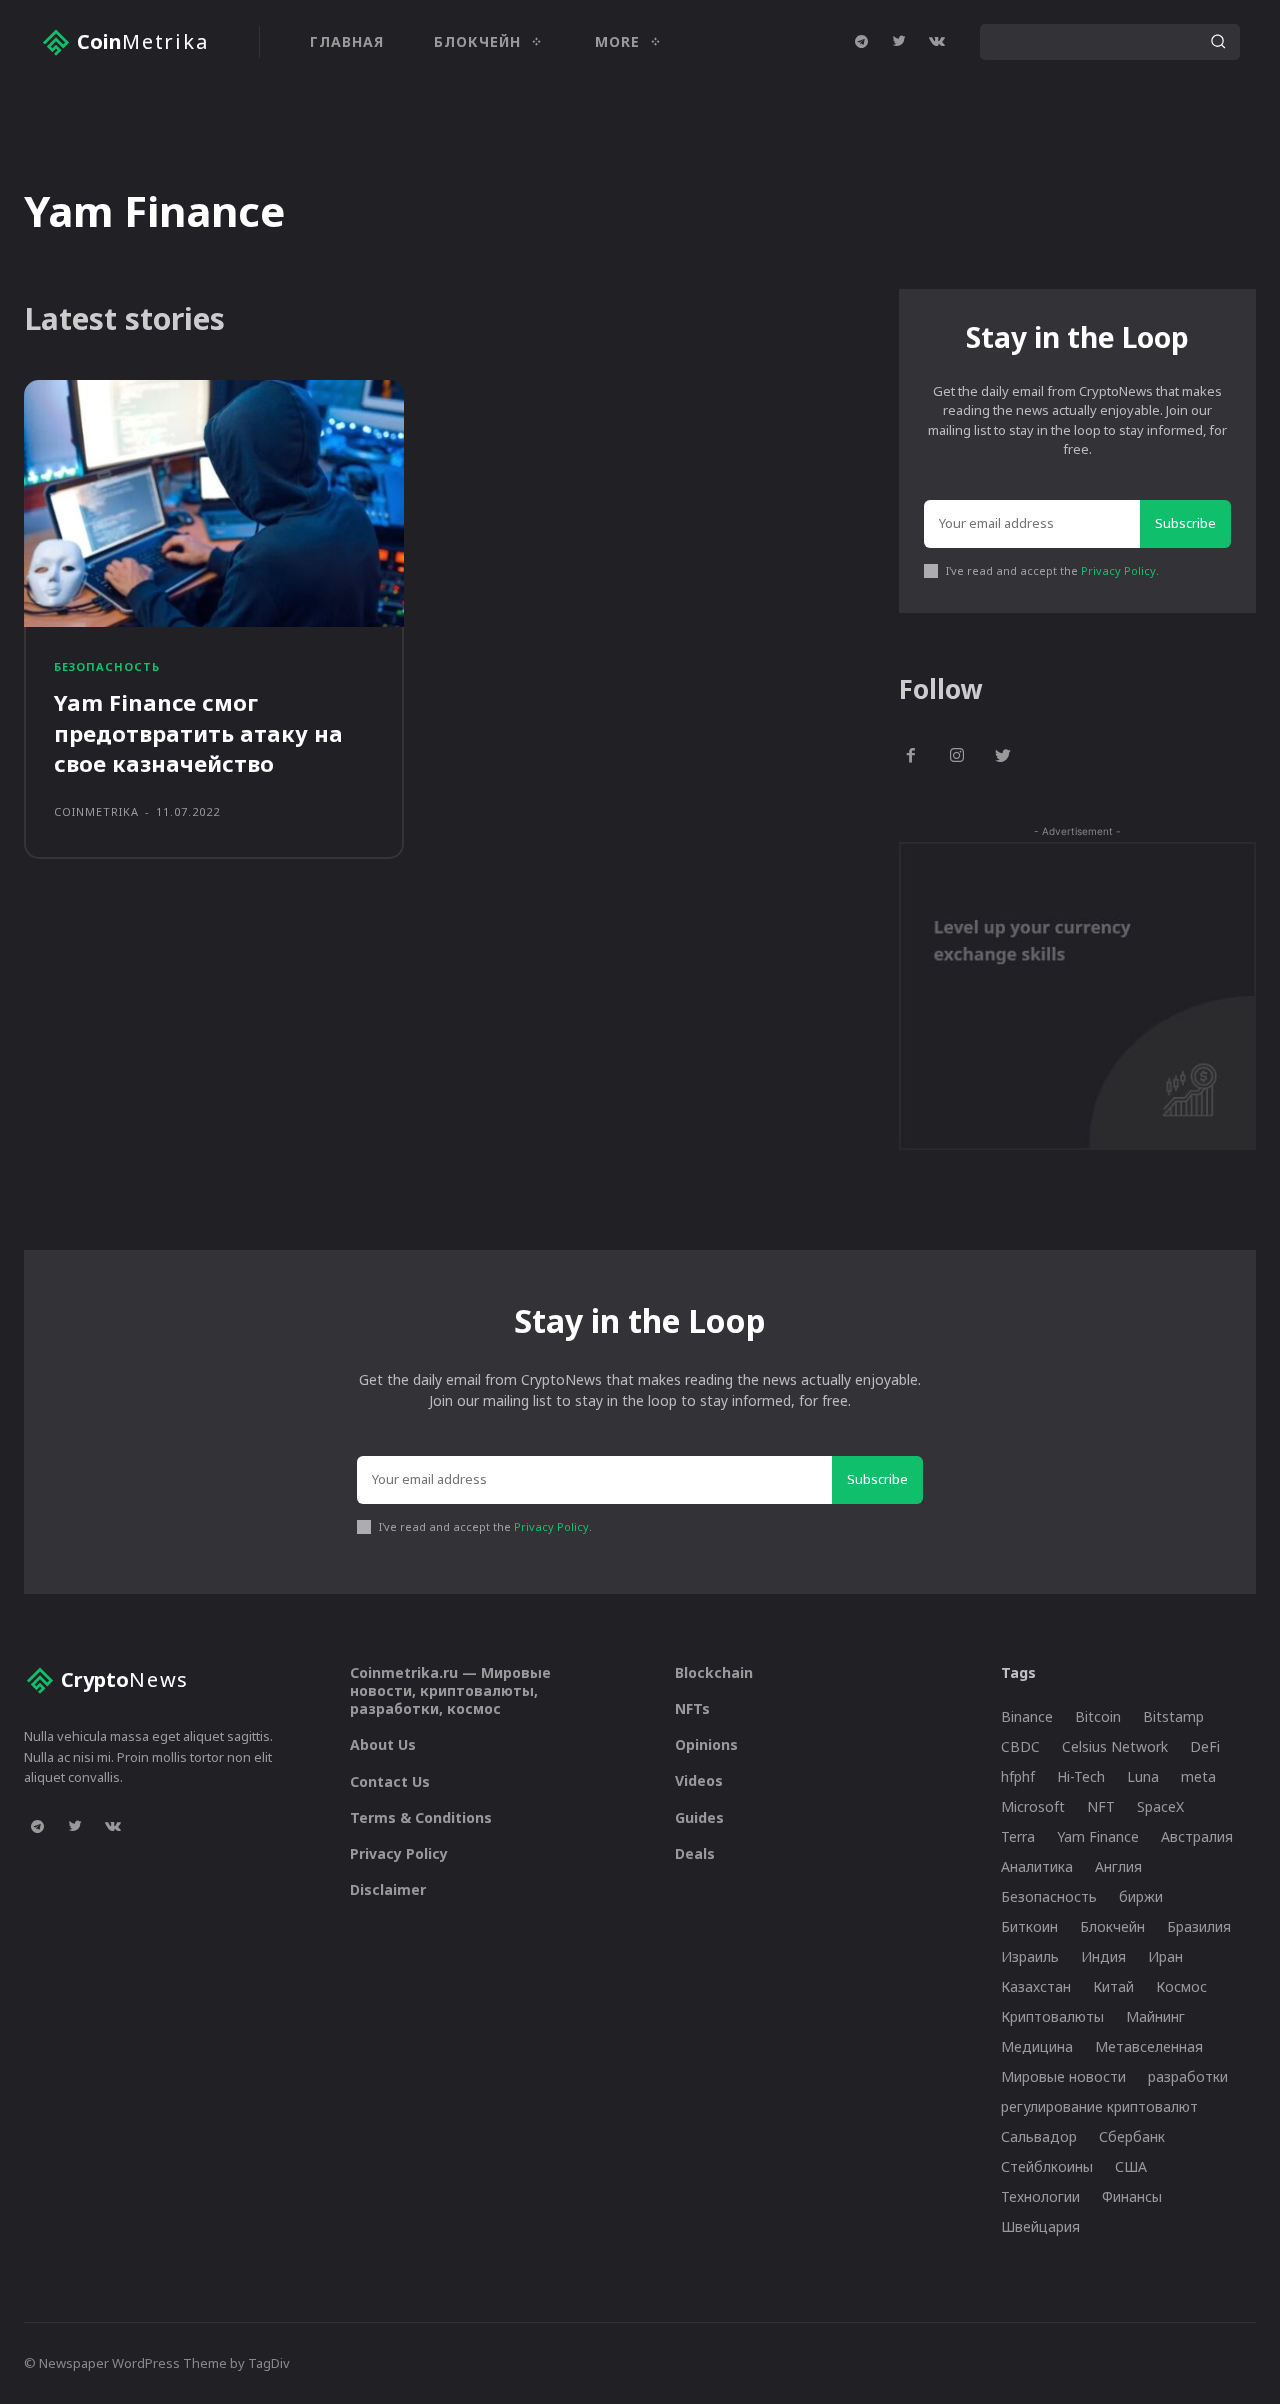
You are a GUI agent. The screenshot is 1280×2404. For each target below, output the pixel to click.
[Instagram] (957, 757)
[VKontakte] (937, 42)
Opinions (706, 1744)
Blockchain (714, 1672)
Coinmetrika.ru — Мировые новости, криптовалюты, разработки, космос (450, 1690)
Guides (699, 1817)
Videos (699, 1780)
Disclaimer (388, 1889)
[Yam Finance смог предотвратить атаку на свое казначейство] (214, 503)
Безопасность (107, 666)
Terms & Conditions (421, 1817)
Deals (695, 1853)
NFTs (692, 1708)
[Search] (1218, 42)
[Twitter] (899, 42)
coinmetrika (96, 811)
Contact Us (390, 1781)
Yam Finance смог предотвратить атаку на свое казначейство (198, 733)
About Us (383, 1744)
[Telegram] (861, 42)
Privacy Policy (1118, 570)
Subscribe (1185, 523)
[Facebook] (912, 757)
